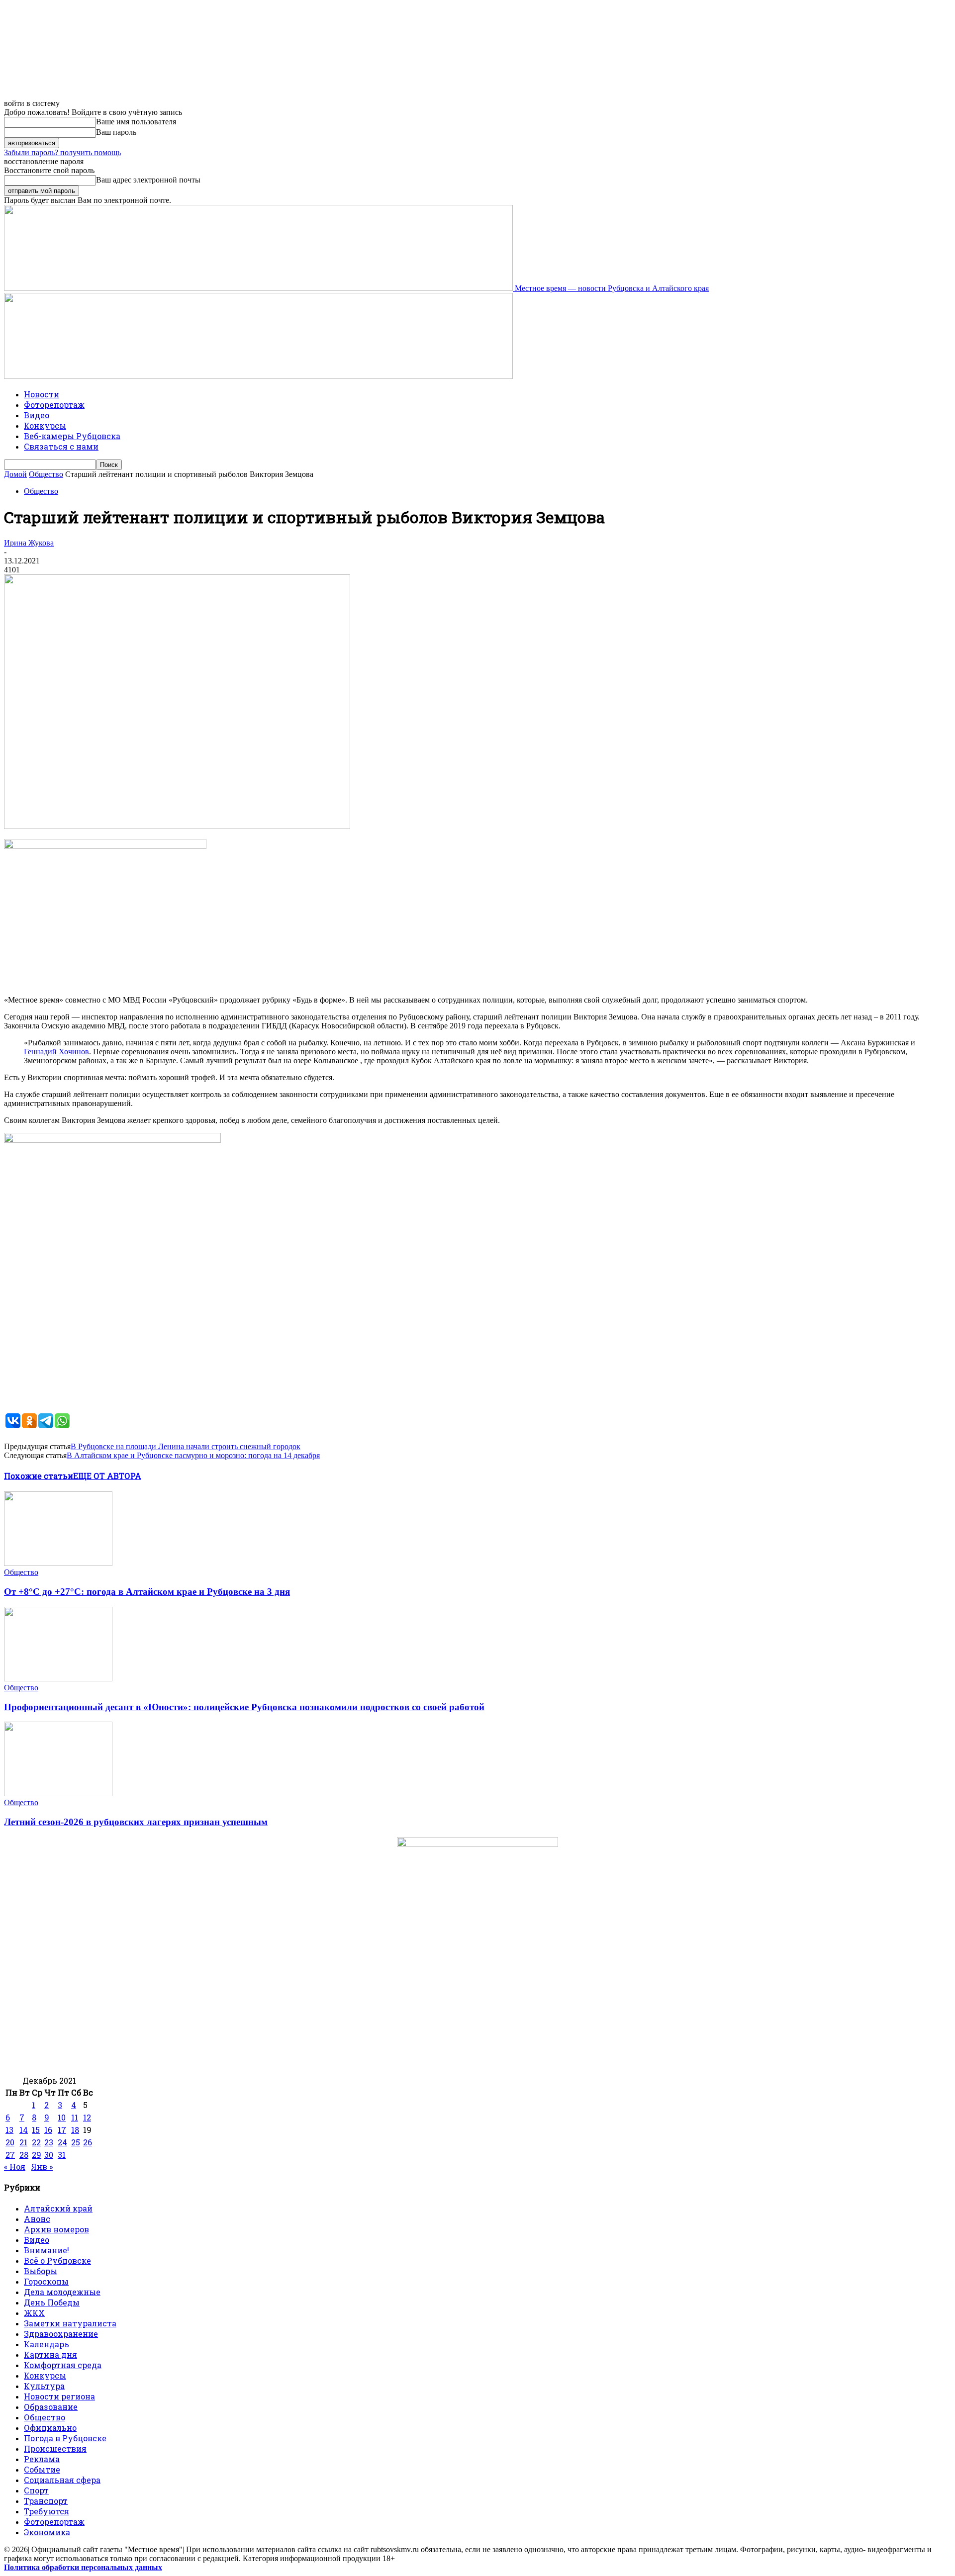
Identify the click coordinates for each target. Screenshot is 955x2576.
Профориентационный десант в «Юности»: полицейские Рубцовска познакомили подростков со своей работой (244, 1707)
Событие (42, 2469)
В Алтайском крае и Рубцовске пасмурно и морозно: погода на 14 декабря (193, 1455)
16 (48, 2130)
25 (76, 2142)
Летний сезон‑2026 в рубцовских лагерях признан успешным (136, 1822)
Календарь (47, 2344)
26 (88, 2142)
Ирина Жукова (29, 543)
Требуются (47, 2511)
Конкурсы (45, 425)
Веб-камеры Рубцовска (72, 436)
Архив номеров (56, 2229)
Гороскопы (46, 2281)
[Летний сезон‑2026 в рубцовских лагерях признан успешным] (58, 1794)
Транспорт (46, 2501)
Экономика (47, 2532)
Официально (50, 2428)
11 (75, 2117)
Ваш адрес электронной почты (148, 180)
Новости (42, 394)
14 (24, 2130)
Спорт (36, 2490)
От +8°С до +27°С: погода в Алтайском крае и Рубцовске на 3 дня (147, 1592)
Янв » (42, 2166)
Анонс (37, 2219)
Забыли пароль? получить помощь (62, 152)
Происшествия (55, 2448)
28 (24, 2155)
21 (23, 2142)
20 (10, 2142)
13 (9, 2130)
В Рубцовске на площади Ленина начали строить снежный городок (186, 1446)
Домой (15, 474)
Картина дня (50, 2354)
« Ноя (15, 2166)
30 (49, 2155)
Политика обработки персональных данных (83, 2567)
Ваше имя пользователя (136, 122)
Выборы (41, 2271)
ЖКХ (34, 2313)
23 (49, 2142)
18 (75, 2130)
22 (36, 2142)
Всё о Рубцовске (57, 2260)
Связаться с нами (61, 446)
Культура (44, 2386)
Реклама (42, 2459)
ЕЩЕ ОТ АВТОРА (107, 1476)
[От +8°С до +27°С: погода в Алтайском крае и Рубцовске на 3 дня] (58, 1563)
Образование (51, 2407)
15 (36, 2130)
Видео (37, 415)
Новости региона (59, 2396)
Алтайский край (58, 2208)
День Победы (52, 2302)
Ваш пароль (116, 132)
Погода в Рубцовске (65, 2438)
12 (87, 2117)
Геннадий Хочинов (56, 1052)
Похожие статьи (39, 1476)
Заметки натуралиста (70, 2323)
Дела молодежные (62, 2292)
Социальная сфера (62, 2480)
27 (10, 2155)
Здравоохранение (61, 2334)
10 (62, 2117)
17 (62, 2130)
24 (62, 2142)
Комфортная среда (63, 2365)
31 (62, 2155)
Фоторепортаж (54, 405)
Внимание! (47, 2250)
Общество (46, 474)
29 (37, 2155)
